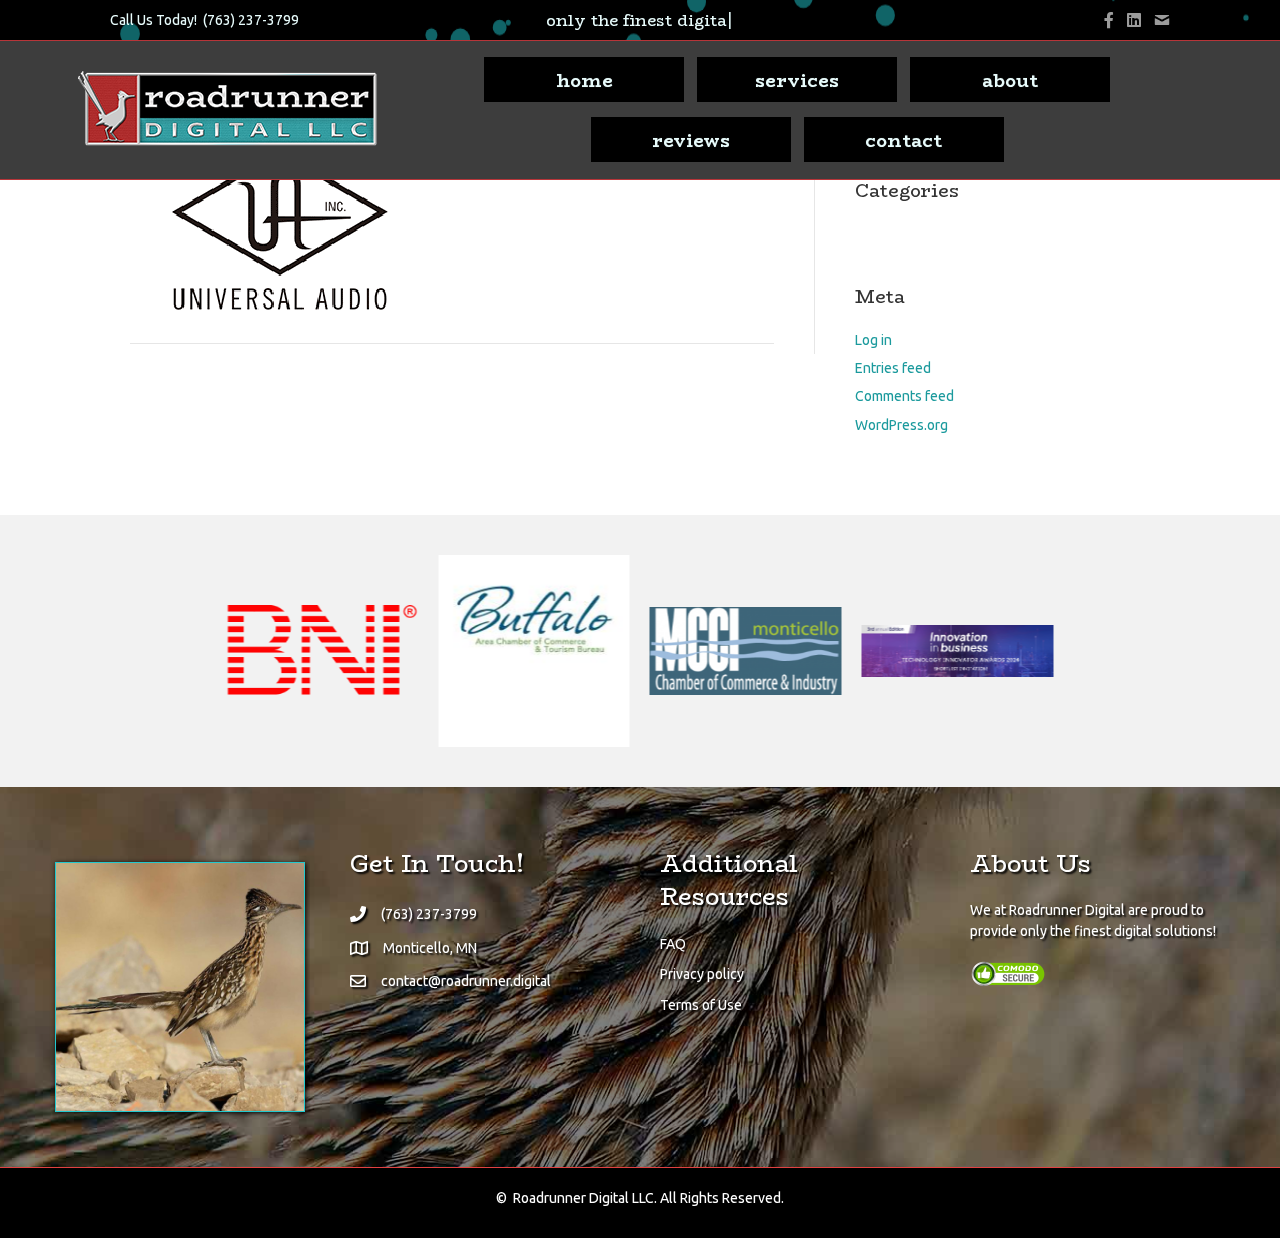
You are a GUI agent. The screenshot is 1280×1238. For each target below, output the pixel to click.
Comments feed (904, 396)
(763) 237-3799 (251, 20)
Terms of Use (701, 1005)
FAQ (673, 944)
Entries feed (893, 368)
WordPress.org (901, 425)
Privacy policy (702, 974)
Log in (873, 340)
